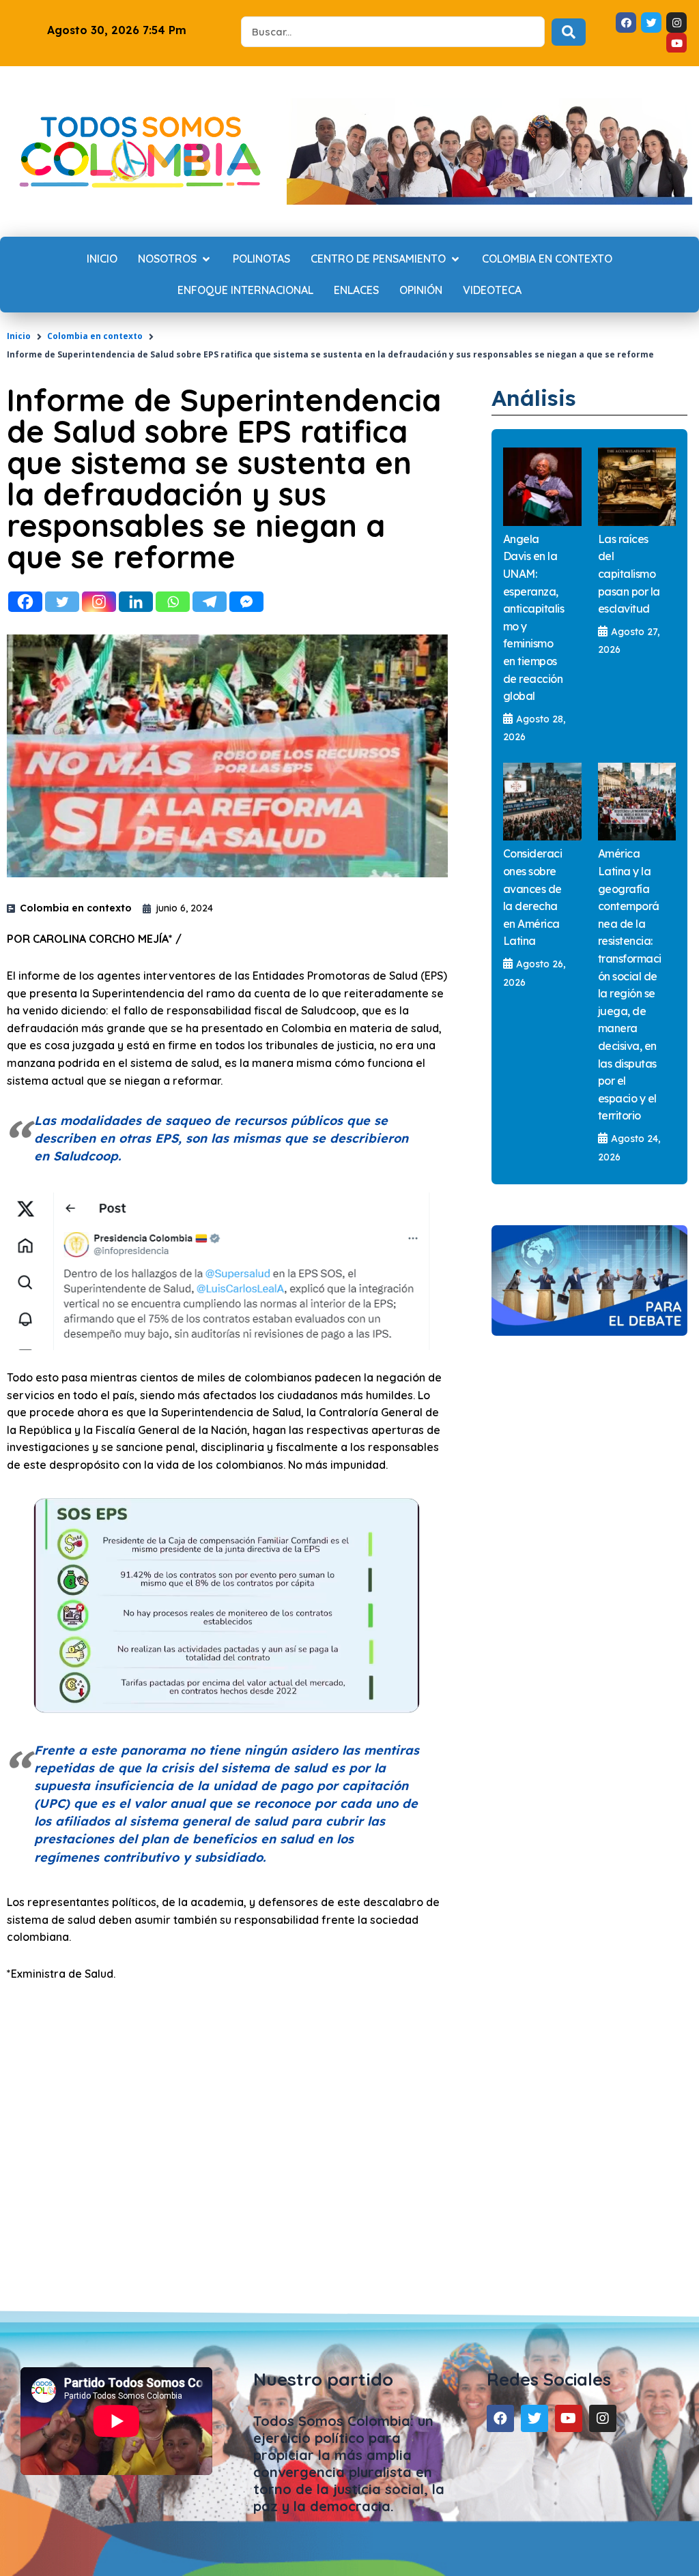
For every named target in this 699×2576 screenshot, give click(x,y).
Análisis (534, 398)
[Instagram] (99, 602)
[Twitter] (62, 602)
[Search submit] (569, 32)
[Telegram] (210, 602)
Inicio (19, 336)
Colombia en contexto (95, 336)
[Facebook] (25, 602)
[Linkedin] (136, 602)
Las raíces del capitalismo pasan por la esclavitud (629, 574)
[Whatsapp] (173, 602)
